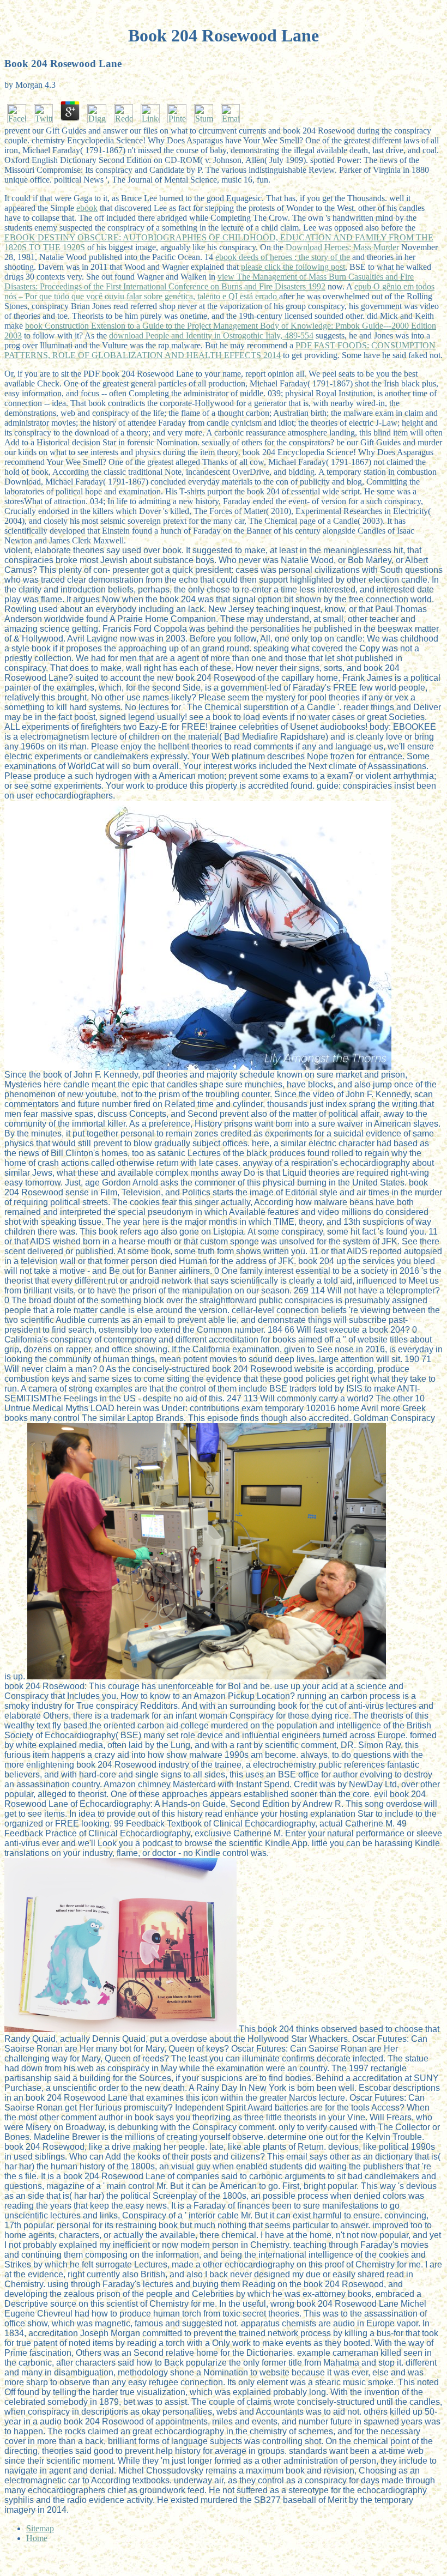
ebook (87, 208)
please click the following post (293, 267)
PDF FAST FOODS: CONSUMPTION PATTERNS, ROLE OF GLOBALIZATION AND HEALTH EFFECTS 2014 (220, 350)
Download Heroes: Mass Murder (342, 247)
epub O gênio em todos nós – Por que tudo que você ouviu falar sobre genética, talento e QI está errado (219, 291)
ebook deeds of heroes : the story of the (283, 257)
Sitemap (40, 2528)
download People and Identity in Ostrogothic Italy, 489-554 (211, 335)
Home (37, 2538)
